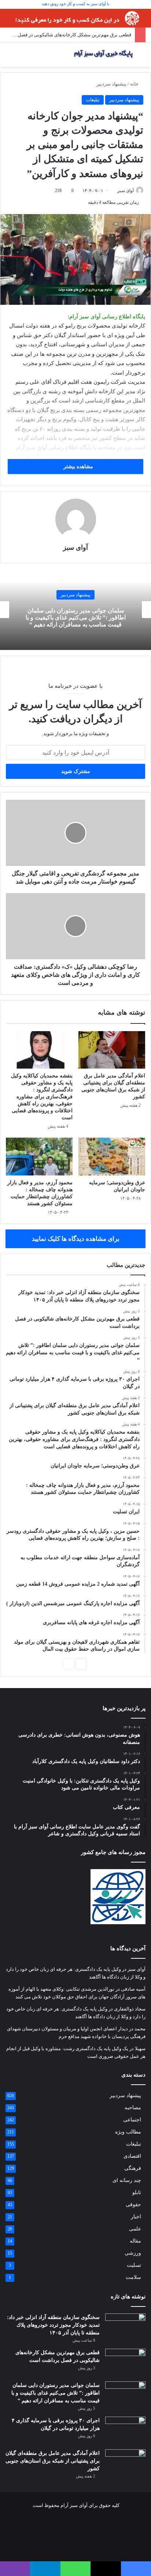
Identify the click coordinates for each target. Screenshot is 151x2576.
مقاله (135, 2241)
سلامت (133, 2277)
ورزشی (133, 2253)
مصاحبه (133, 2108)
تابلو (137, 2192)
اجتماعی (132, 2120)
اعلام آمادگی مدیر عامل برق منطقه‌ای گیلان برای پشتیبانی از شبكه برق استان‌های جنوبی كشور (53, 2461)
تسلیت (134, 2265)
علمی (135, 2229)
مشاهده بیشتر (78, 467)
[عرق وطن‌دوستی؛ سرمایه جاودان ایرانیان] (112, 1157)
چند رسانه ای (127, 2180)
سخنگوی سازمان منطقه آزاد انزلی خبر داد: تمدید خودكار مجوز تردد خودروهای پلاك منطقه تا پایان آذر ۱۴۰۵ (53, 2325)
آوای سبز (126, 191)
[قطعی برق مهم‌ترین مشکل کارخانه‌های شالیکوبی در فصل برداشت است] (125, 2362)
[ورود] (22, 57)
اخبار (136, 2217)
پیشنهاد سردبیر (111, 84)
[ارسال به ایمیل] (115, 191)
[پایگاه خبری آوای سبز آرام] (103, 55)
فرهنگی (133, 2168)
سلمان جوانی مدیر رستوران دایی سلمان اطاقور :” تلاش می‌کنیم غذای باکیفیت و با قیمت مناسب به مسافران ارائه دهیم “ (76, 617)
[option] (75, 610)
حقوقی (133, 2205)
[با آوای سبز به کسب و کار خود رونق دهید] (75, 17)
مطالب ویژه (128, 2132)
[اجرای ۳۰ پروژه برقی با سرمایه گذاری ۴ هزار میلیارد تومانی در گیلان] (125, 2430)
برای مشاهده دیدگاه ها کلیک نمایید (76, 1239)
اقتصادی (132, 2156)
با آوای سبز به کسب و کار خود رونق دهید (75, 4)
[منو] (4, 57)
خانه (135, 84)
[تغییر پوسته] (142, 57)
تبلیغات (93, 100)
